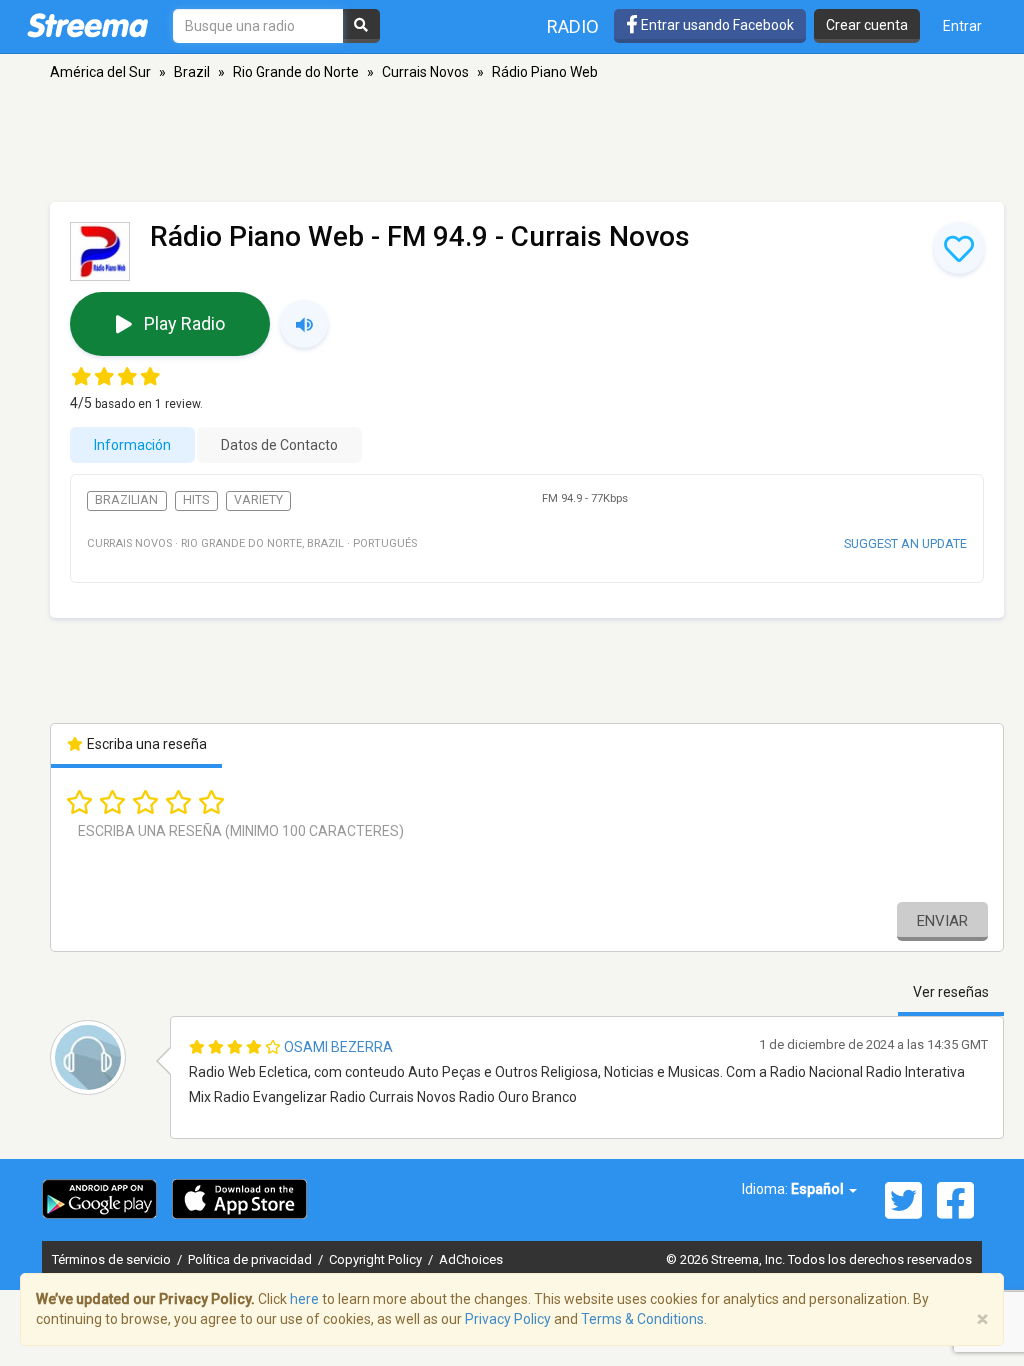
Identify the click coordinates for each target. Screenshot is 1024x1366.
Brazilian (126, 500)
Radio (573, 26)
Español (819, 1189)
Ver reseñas (951, 992)
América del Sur (100, 72)
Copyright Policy (377, 1259)
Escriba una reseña (145, 744)
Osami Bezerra (338, 1047)
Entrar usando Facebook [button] (716, 25)
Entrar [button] (962, 26)
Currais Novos (425, 72)
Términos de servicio (113, 1259)
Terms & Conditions (642, 1319)
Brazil (192, 72)
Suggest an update (905, 543)
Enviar (942, 921)
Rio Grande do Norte (296, 72)
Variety (258, 500)
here (304, 1299)
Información (132, 445)
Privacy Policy (508, 1319)
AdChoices (471, 1259)
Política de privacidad (251, 1259)
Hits (196, 500)
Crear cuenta (867, 25)
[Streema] (87, 25)
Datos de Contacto (279, 445)
